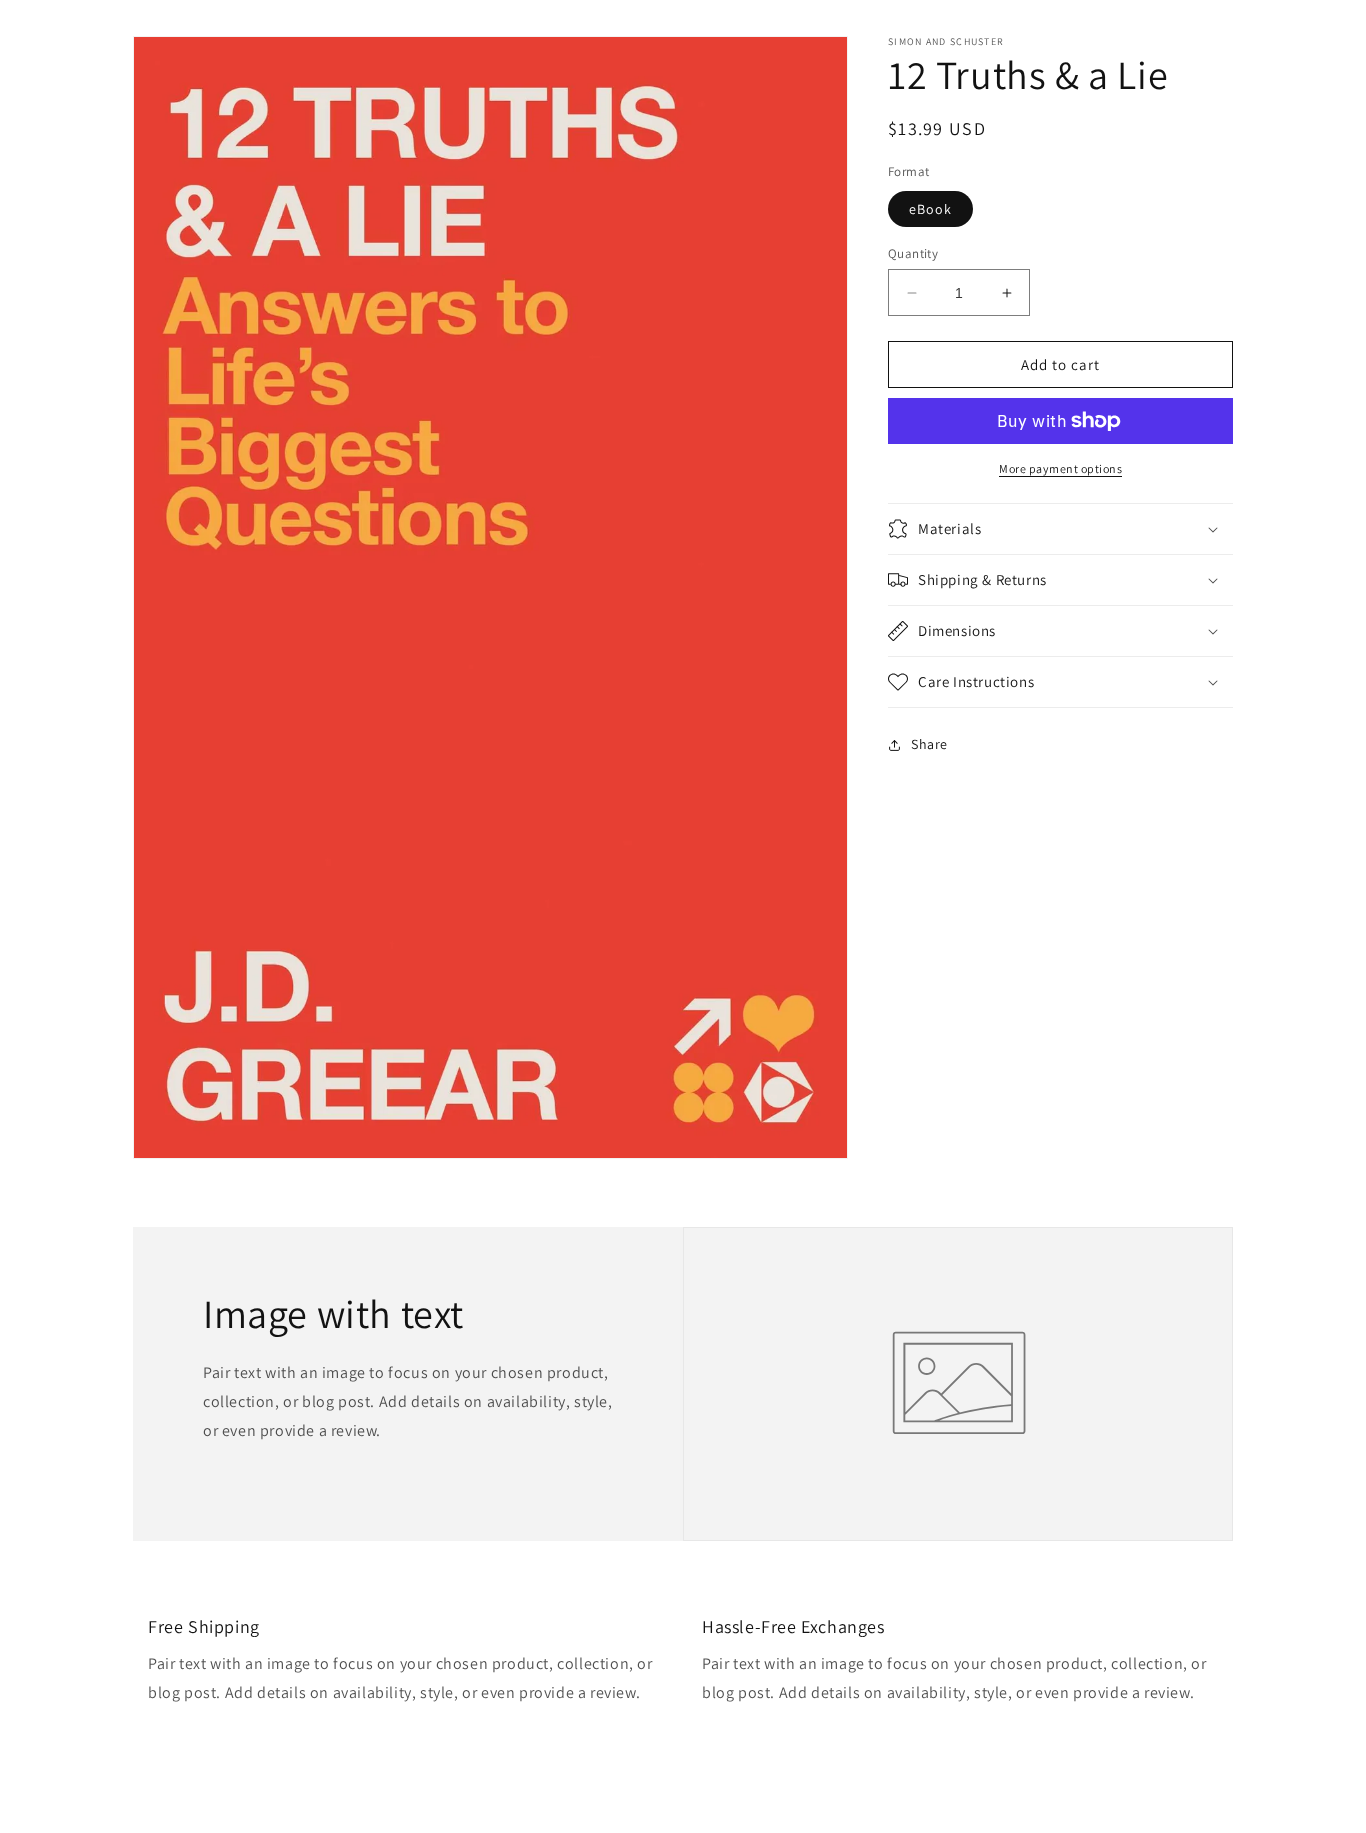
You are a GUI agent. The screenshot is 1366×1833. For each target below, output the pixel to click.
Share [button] (929, 744)
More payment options (1060, 468)
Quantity (913, 253)
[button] (1060, 529)
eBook (930, 209)
